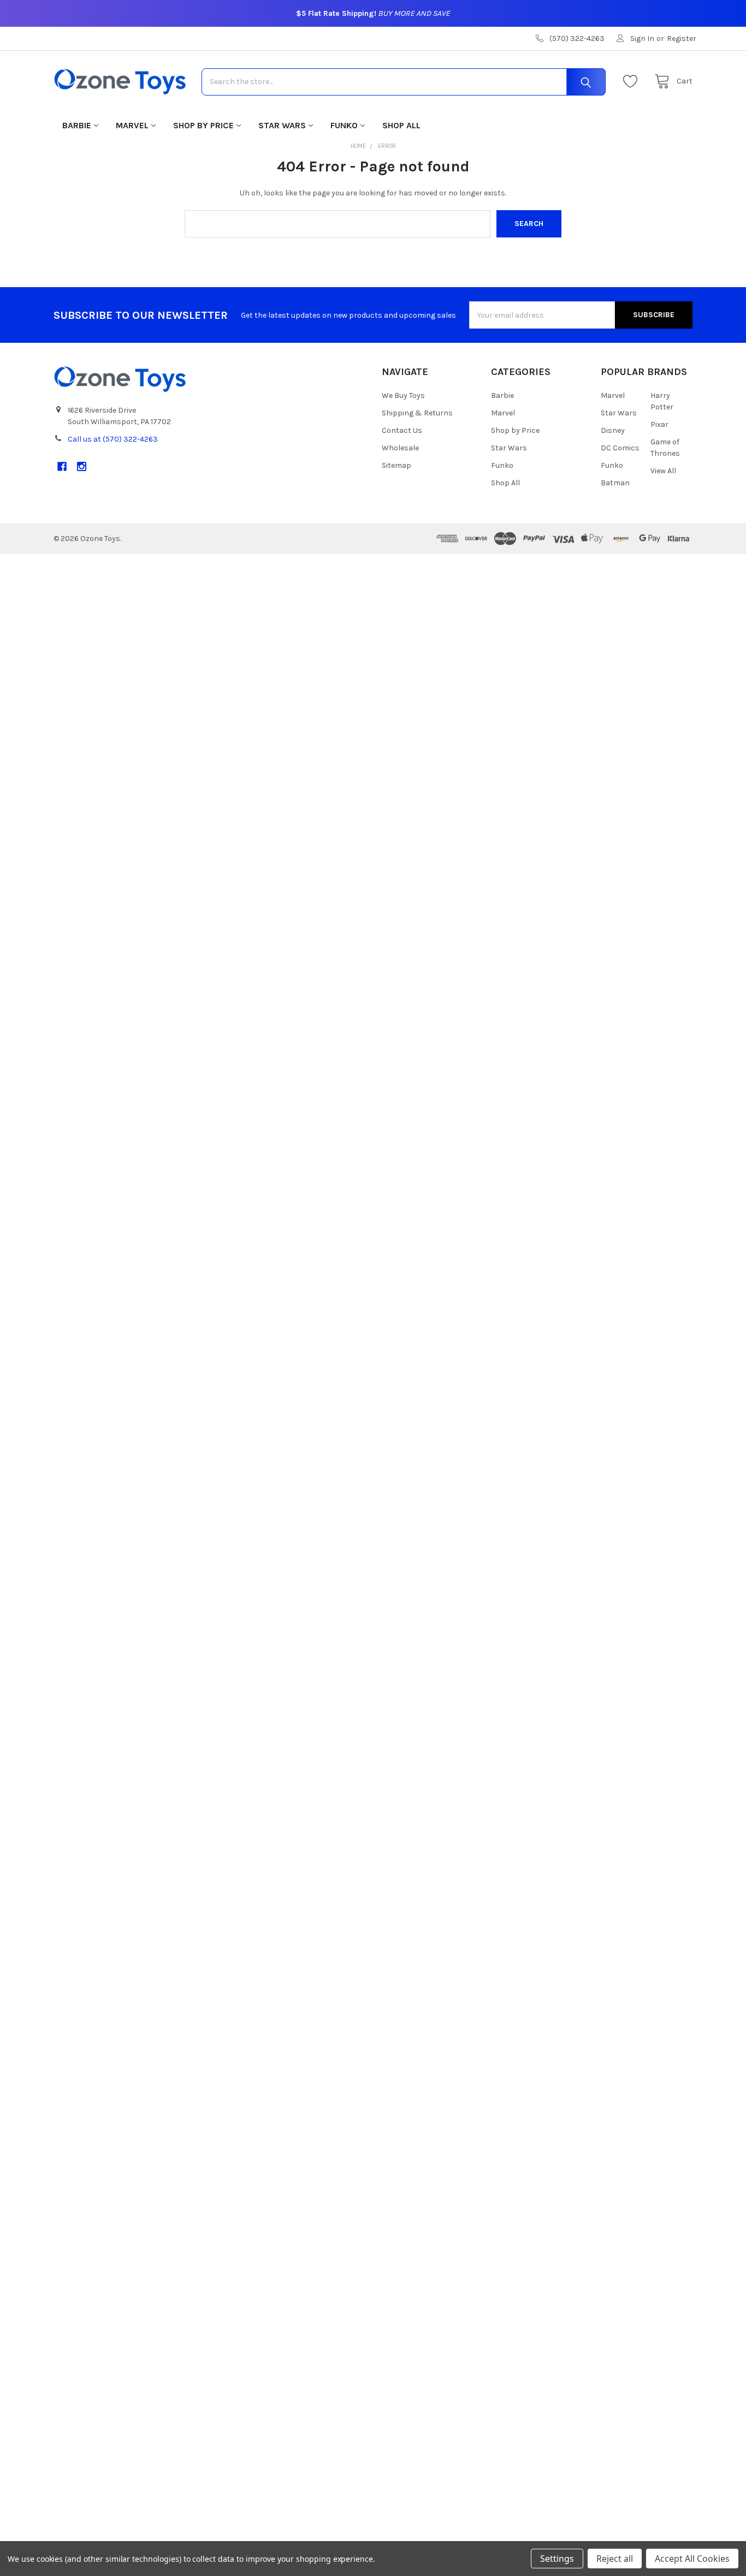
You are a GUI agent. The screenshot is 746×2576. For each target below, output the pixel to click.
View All (663, 471)
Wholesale (400, 448)
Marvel (132, 125)
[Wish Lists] (633, 82)
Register (682, 38)
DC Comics (620, 448)
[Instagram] (82, 466)
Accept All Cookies (692, 2559)
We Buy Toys (403, 395)
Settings (557, 2559)
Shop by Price (203, 125)
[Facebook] (62, 466)
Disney (613, 430)
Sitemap (396, 465)
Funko (344, 125)
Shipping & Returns (417, 413)
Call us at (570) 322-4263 (113, 439)
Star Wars (282, 125)
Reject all (615, 2559)
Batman (615, 483)
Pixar (659, 424)
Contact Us (402, 430)
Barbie (77, 125)
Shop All (401, 125)
